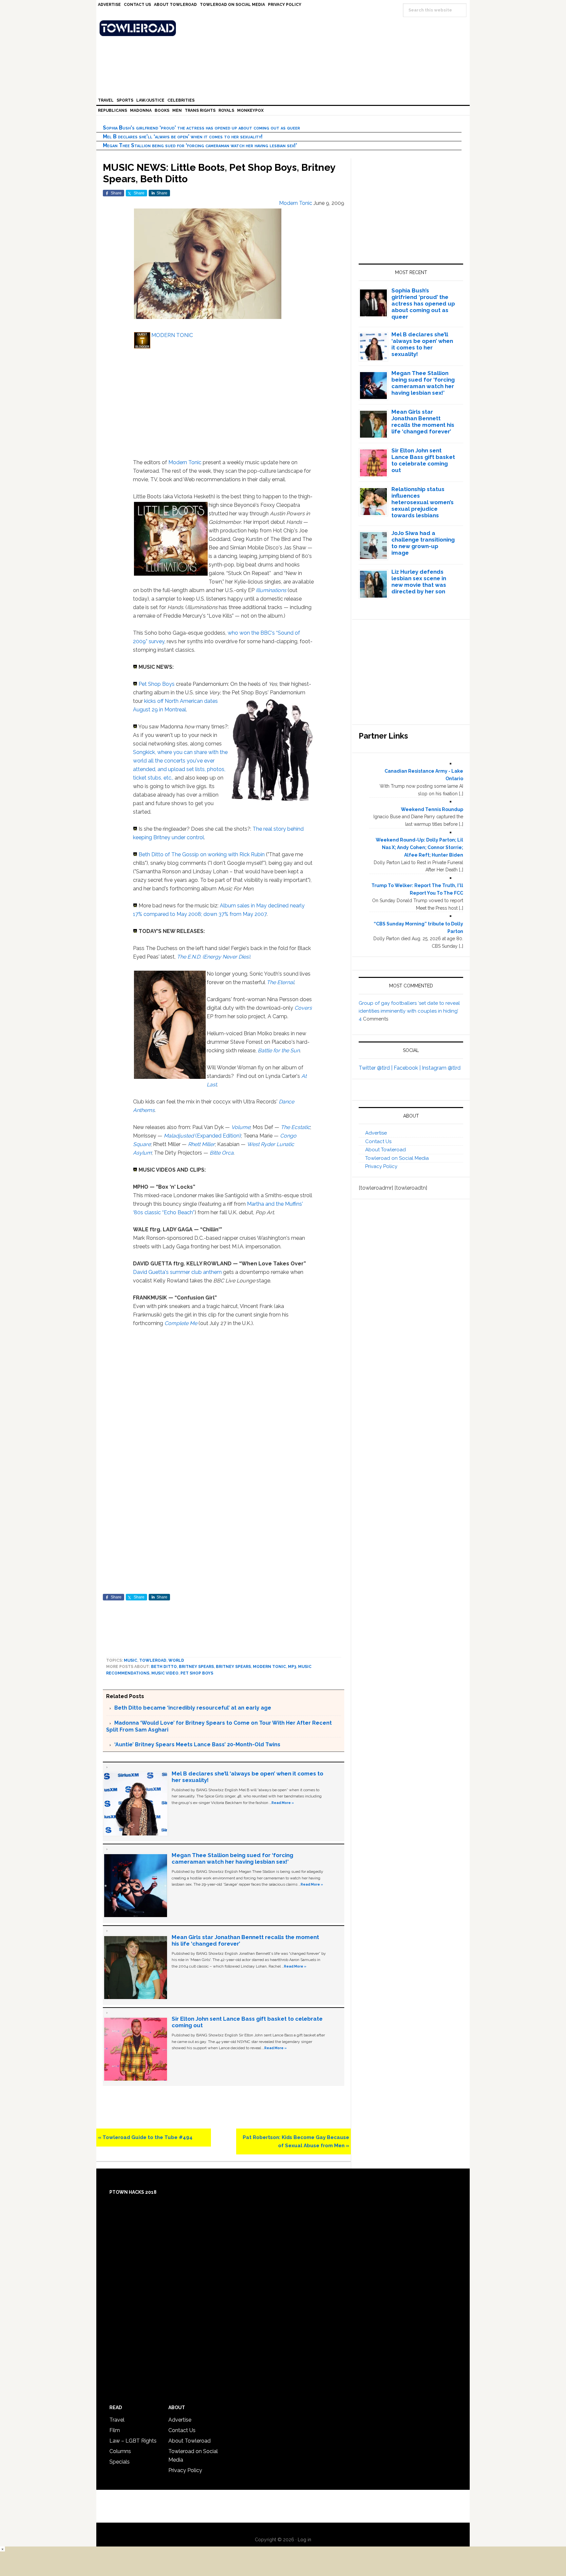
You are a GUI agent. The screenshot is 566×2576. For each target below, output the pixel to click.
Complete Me (181, 1323)
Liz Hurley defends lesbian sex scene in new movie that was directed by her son (419, 582)
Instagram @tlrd (441, 1068)
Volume (241, 1127)
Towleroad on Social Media (397, 1158)
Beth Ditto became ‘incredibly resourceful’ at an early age (193, 1708)
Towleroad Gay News (285, 28)
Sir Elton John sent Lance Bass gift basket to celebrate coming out (423, 460)
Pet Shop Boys (157, 684)
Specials (120, 2462)
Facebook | (408, 1068)
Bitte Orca (222, 1153)
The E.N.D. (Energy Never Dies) (213, 957)
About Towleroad (386, 1150)
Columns (120, 2451)
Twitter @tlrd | (376, 1068)
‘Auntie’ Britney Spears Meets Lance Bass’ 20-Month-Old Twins (197, 1744)
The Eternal (280, 982)
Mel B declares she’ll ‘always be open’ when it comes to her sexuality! (183, 137)
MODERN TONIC (172, 335)
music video (165, 1673)
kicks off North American (173, 701)
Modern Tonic (185, 462)
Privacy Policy (381, 1166)
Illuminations (271, 590)
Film (115, 2430)
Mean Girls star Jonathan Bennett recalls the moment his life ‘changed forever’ (423, 422)
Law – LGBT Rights (133, 2441)
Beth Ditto (164, 1667)
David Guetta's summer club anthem (177, 1272)
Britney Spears (196, 1667)
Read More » (283, 1803)
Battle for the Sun (279, 1050)
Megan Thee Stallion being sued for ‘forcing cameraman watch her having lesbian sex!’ (200, 145)
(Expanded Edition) (202, 1136)
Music (131, 1660)
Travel (117, 2420)
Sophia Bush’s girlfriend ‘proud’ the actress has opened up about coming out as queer (201, 128)
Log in (304, 2540)
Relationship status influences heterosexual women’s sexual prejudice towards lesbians (423, 502)
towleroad (153, 1660)
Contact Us (378, 1141)
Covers (303, 1008)
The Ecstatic (295, 1127)
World (176, 1660)
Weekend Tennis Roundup (432, 809)
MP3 (292, 1667)
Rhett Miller (201, 1144)
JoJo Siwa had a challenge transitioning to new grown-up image (423, 543)
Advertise (376, 1133)
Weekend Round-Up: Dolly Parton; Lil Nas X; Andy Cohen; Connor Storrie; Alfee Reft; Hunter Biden (419, 847)
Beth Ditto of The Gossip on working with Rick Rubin (202, 854)
